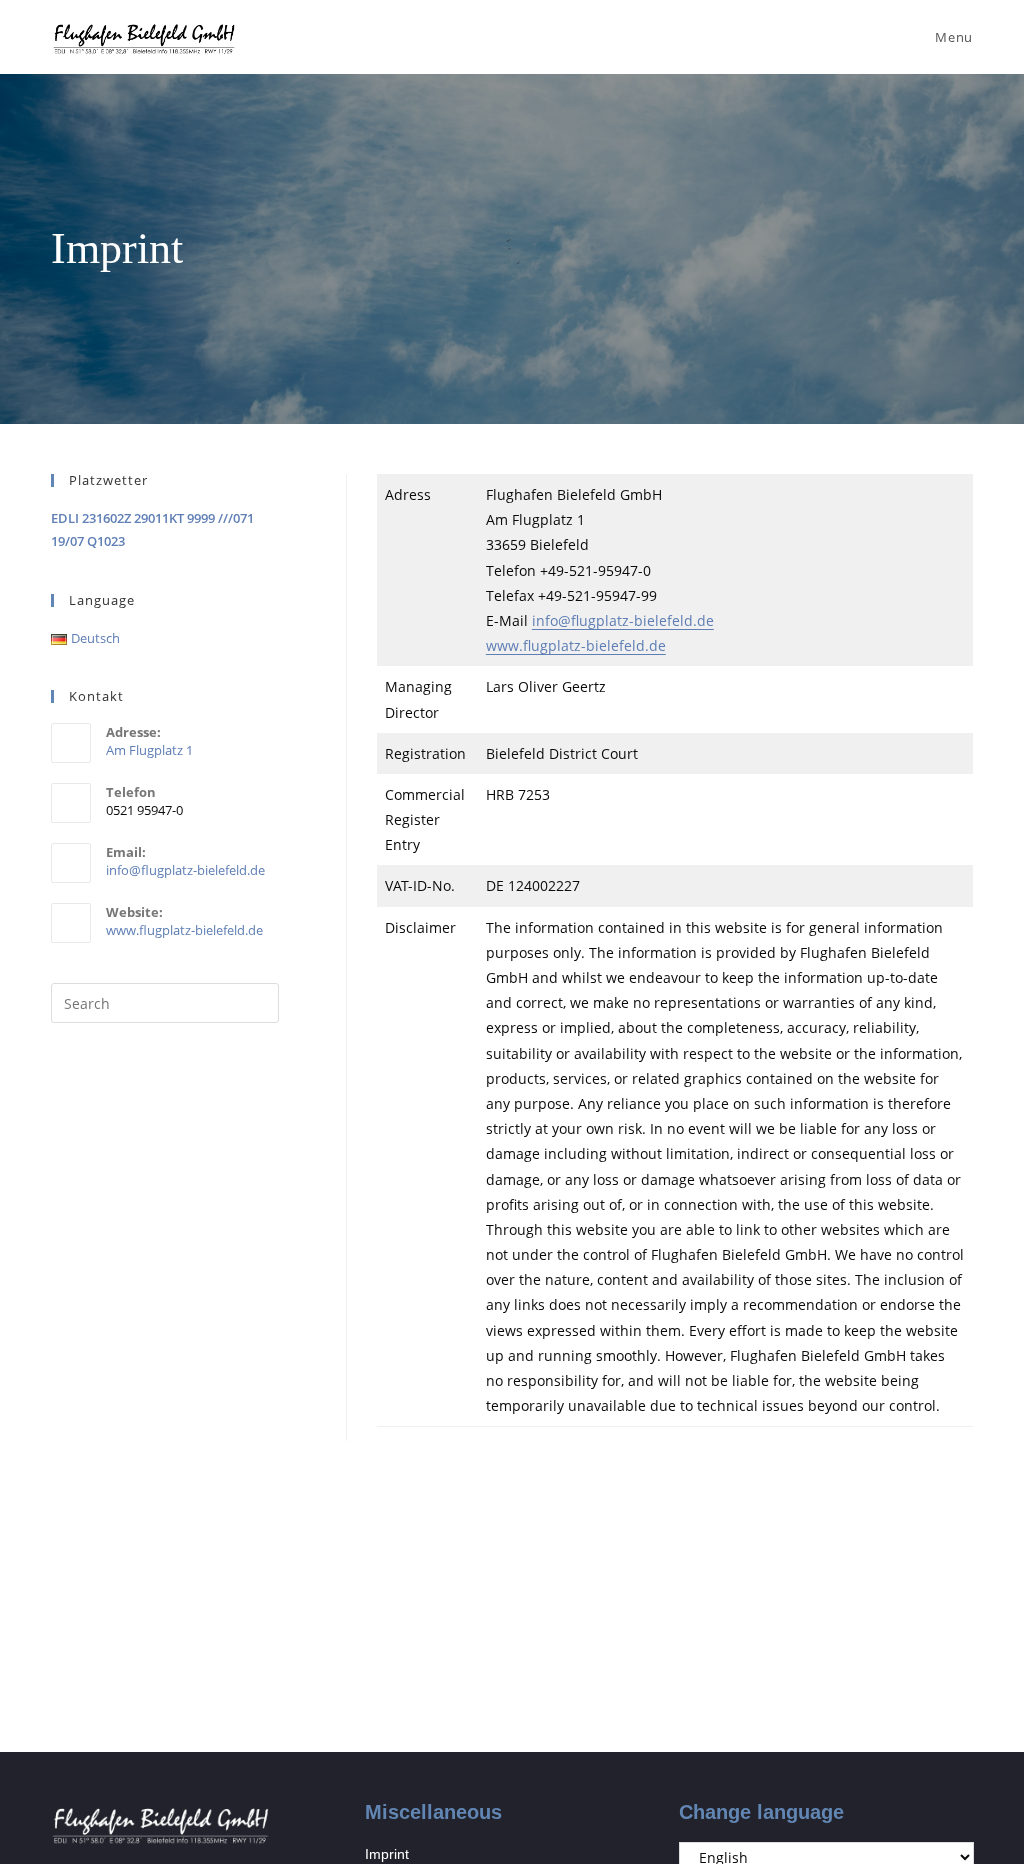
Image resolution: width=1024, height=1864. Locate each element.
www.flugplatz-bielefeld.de (576, 645)
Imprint (387, 1854)
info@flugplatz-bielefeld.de (623, 620)
